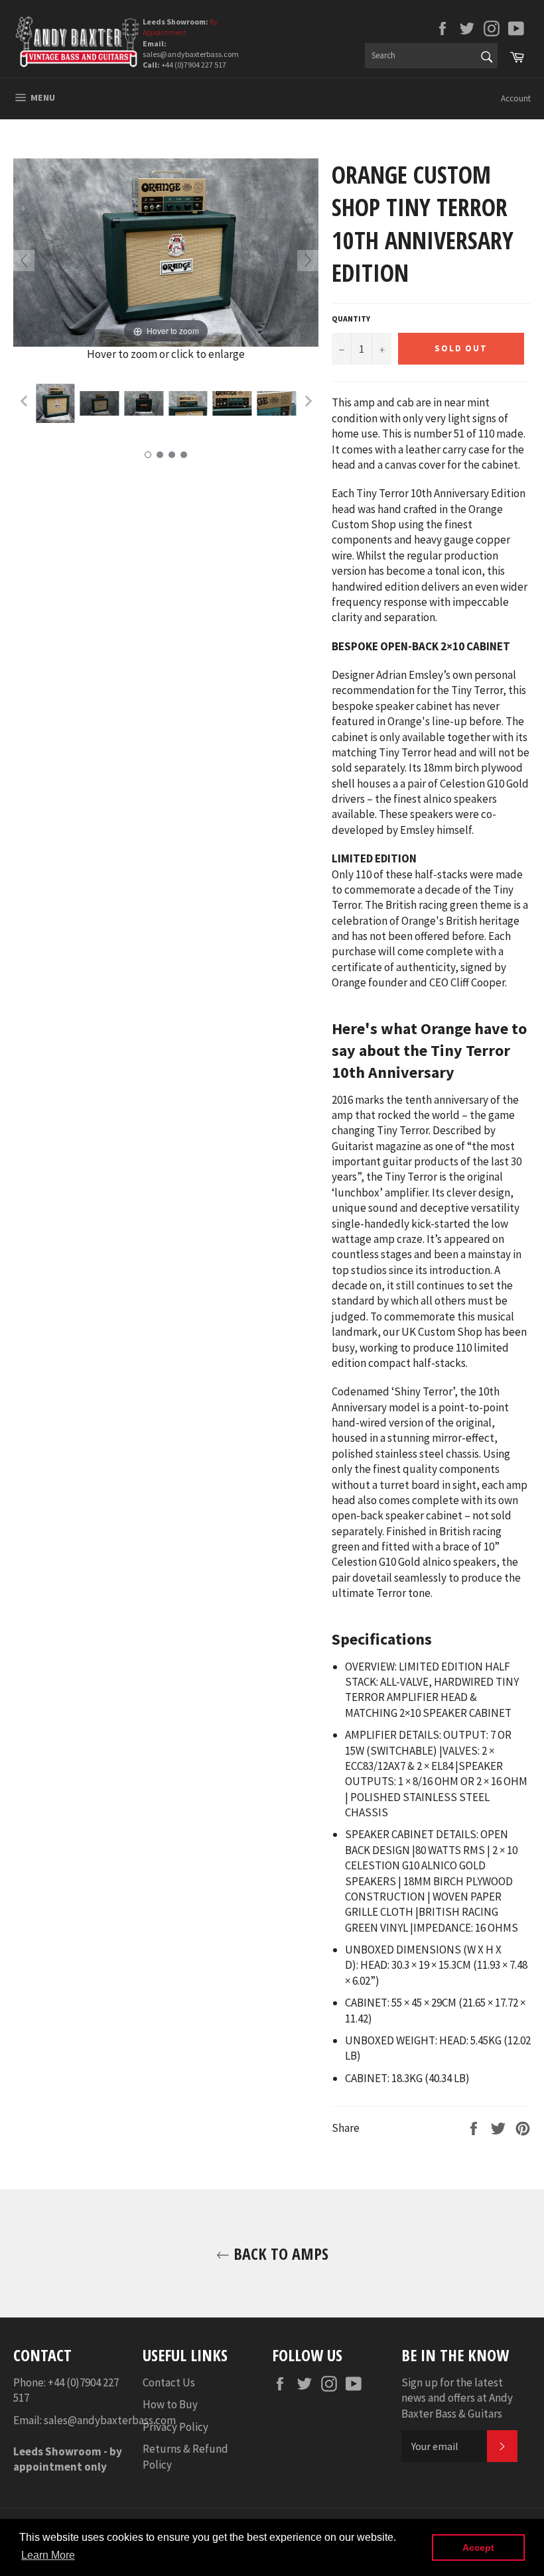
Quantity (351, 319)
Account (516, 98)
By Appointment (180, 27)
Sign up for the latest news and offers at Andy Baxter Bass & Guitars (457, 2398)
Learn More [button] (48, 2555)
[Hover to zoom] (166, 251)
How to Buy (170, 2404)
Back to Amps (279, 2254)
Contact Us (169, 2382)
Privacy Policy (175, 2427)
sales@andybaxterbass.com (110, 2420)
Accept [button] (478, 2547)
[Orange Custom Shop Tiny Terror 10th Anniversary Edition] (55, 404)
